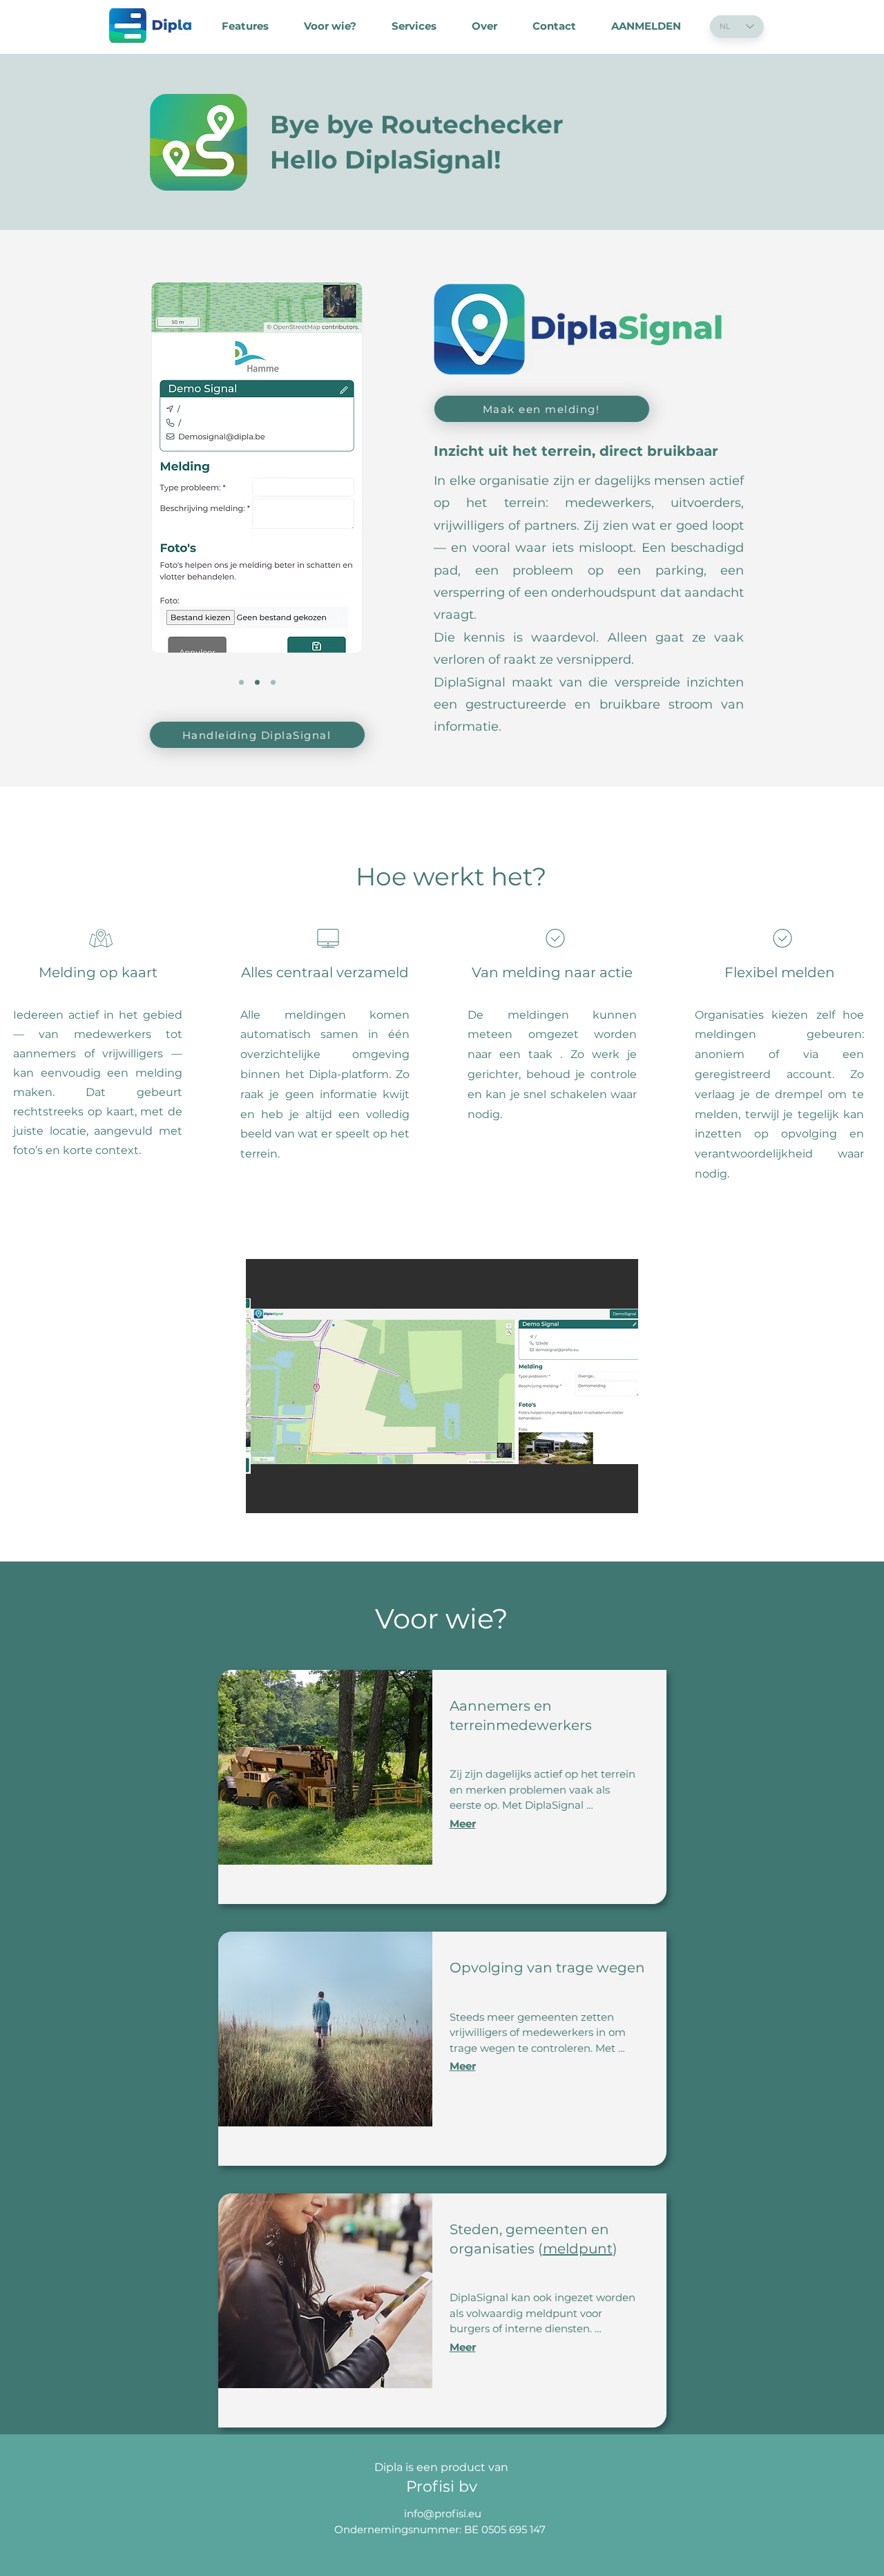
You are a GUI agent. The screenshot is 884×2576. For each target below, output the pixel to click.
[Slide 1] (241, 683)
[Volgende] (349, 495)
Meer (463, 1824)
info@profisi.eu (443, 2513)
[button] (442, 1386)
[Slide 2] (257, 683)
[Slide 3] (273, 683)
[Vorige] (165, 495)
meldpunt (578, 2249)
